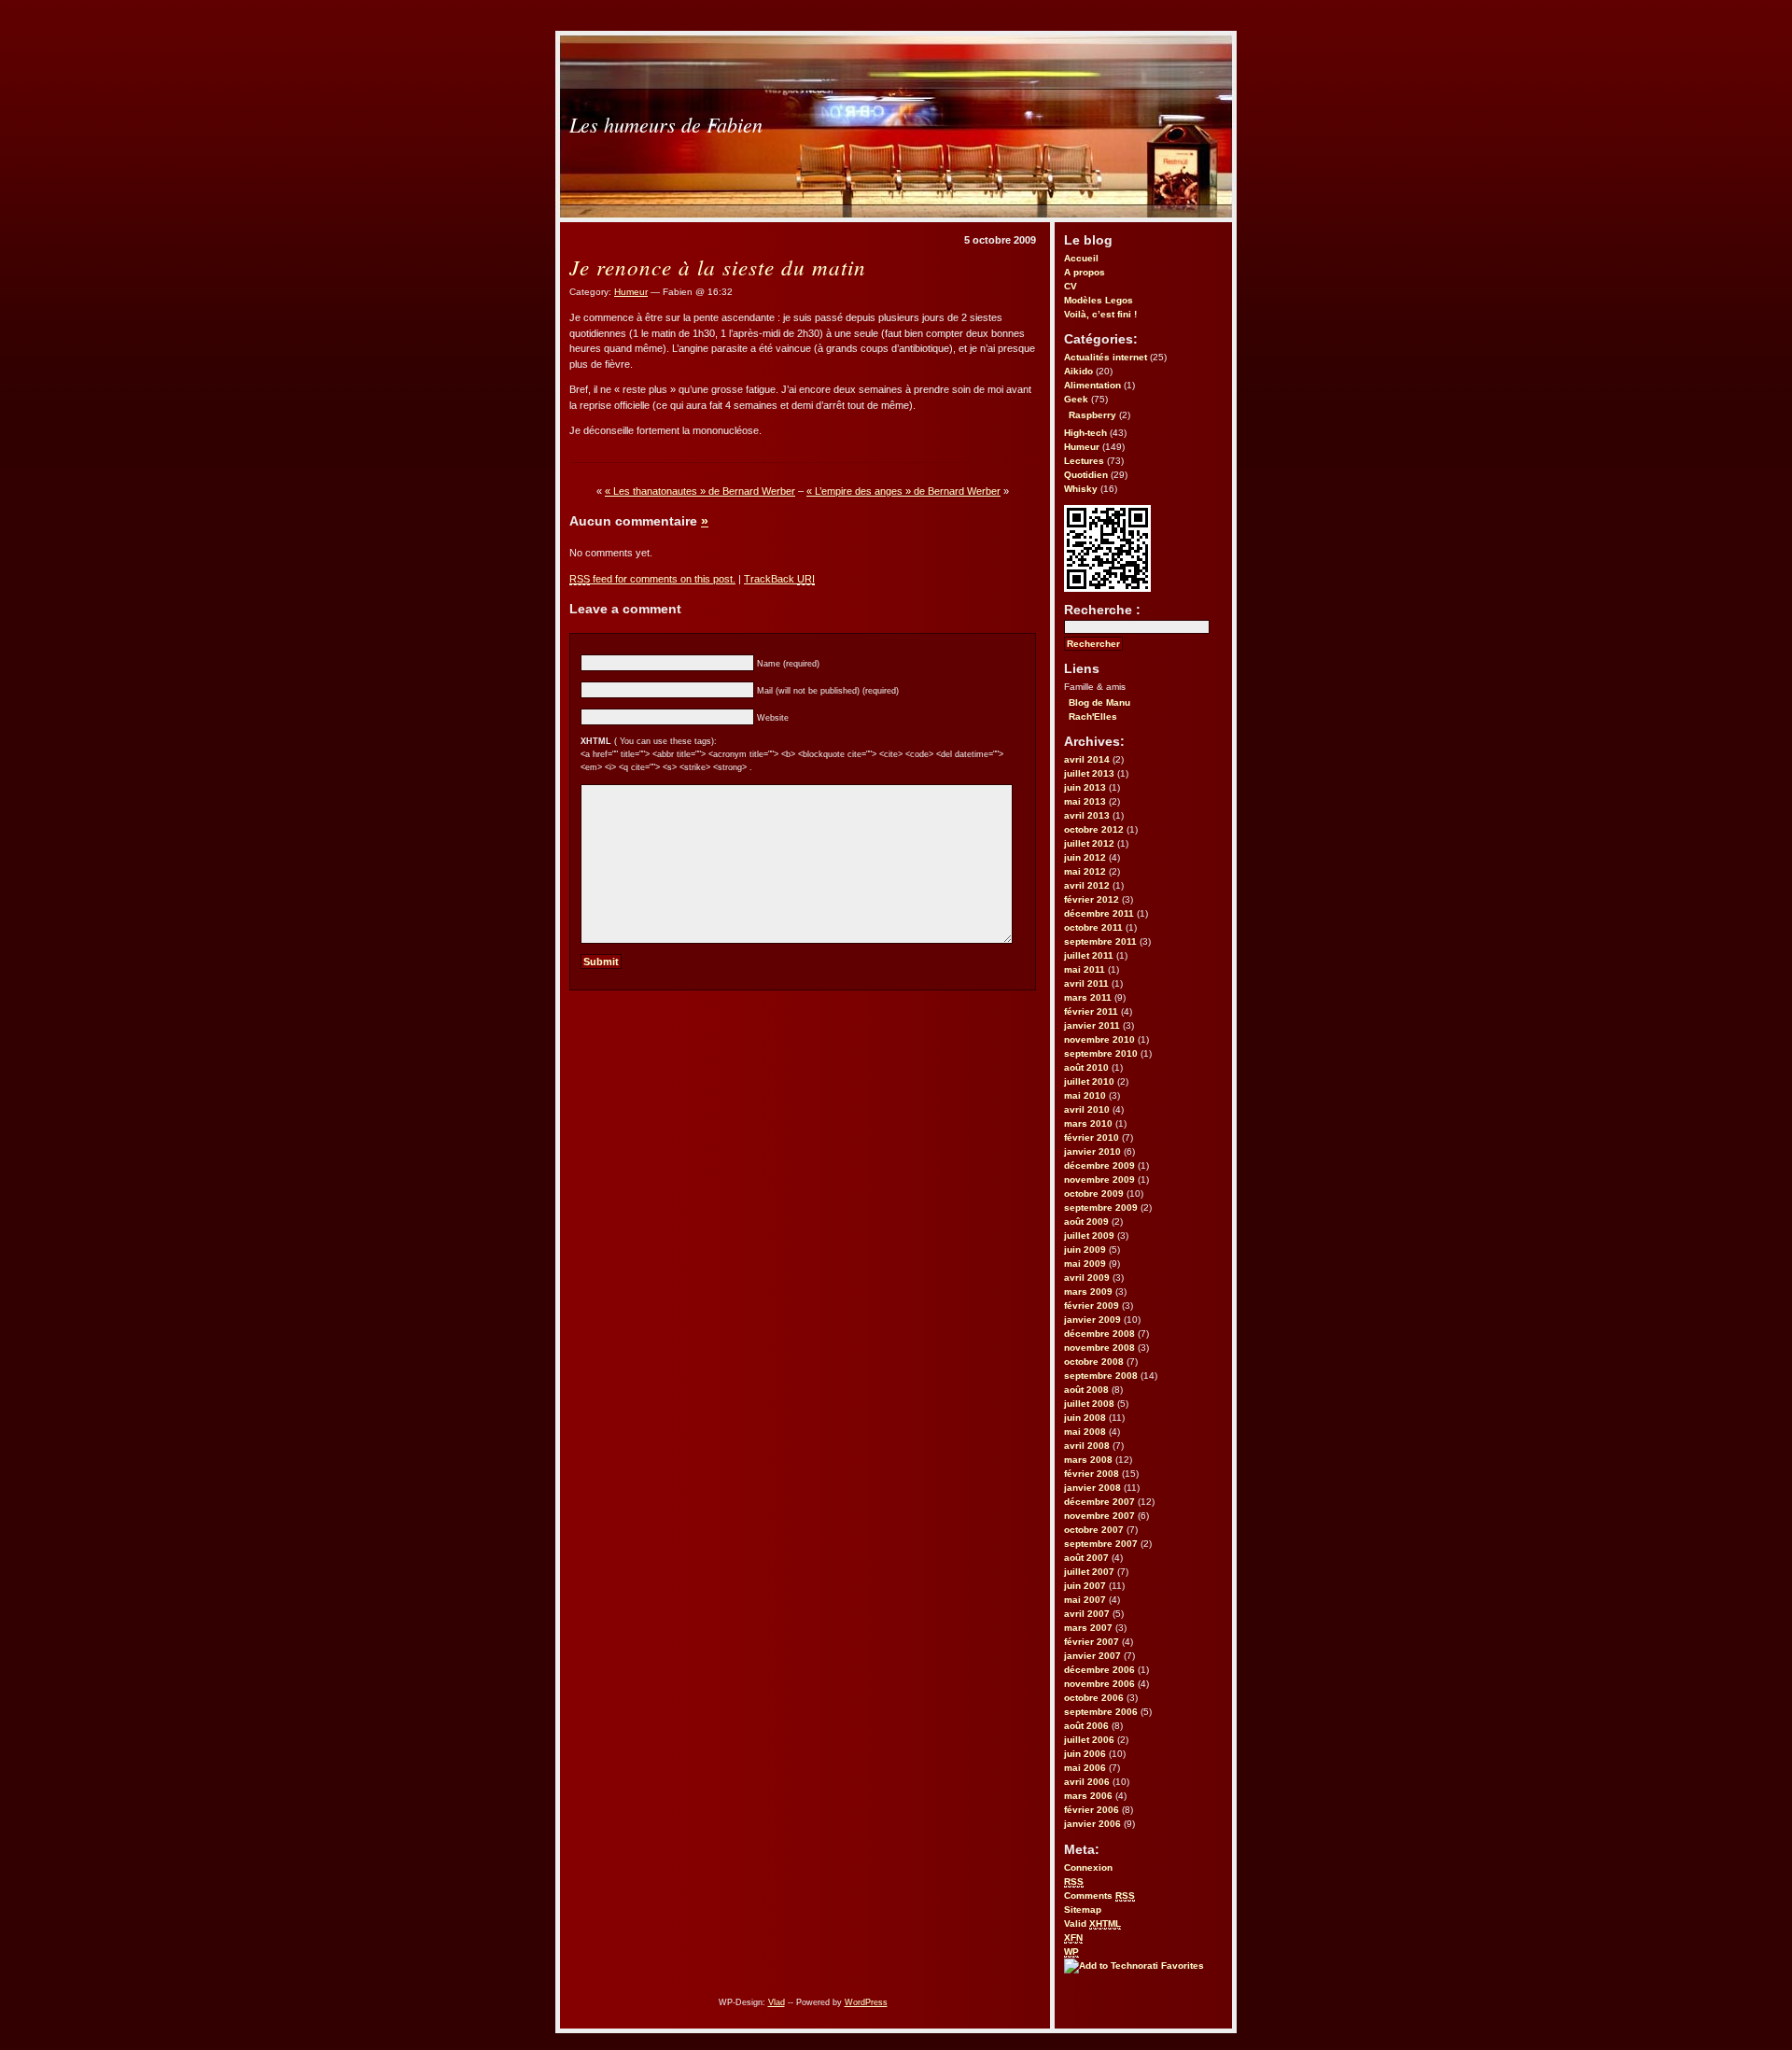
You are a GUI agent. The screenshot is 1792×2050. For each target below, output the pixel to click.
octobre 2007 (1094, 1530)
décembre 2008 (1099, 1334)
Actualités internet (1106, 357)
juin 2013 (1085, 787)
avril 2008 (1087, 1446)
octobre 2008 (1094, 1362)
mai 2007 (1085, 1600)
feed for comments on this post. (652, 579)
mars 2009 (1088, 1292)
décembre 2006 (1099, 1670)
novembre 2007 (1099, 1516)
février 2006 (1092, 1810)
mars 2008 (1088, 1460)
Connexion (1088, 1867)
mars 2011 (1088, 997)
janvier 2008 (1092, 1488)
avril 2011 (1086, 983)
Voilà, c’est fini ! (1100, 314)
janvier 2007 (1092, 1656)
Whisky (1081, 489)
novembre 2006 (1099, 1684)
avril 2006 (1087, 1782)
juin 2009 (1085, 1250)
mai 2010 (1085, 1095)
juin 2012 (1085, 857)
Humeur (1082, 447)
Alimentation (1092, 385)
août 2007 (1086, 1558)
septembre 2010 (1101, 1053)
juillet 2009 (1089, 1236)
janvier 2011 (1092, 1025)
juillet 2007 (1089, 1572)
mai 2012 (1085, 871)
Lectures (1084, 461)
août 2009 (1086, 1222)
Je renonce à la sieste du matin (718, 267)
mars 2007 (1088, 1628)
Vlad (777, 2002)
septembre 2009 (1101, 1208)
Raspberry (1092, 415)
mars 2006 (1088, 1796)
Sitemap (1083, 1910)
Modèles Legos (1099, 300)
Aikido (1078, 371)
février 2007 (1092, 1642)
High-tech (1085, 433)
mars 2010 (1088, 1123)
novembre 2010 (1099, 1039)
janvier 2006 (1092, 1824)
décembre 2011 (1099, 913)
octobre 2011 (1093, 927)
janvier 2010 (1092, 1151)
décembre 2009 (1099, 1165)
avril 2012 (1087, 885)
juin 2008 (1085, 1418)
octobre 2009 (1094, 1193)
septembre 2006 (1101, 1712)
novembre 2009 (1099, 1179)
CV (1071, 286)
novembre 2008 (1099, 1348)
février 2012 (1092, 899)
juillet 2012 (1089, 843)
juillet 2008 (1089, 1404)
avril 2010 (1087, 1109)
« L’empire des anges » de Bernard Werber (903, 491)
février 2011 (1091, 1011)
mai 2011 (1085, 969)
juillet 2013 (1089, 773)
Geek (1076, 399)
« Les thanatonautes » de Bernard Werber (700, 491)
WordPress (866, 2002)
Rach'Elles (1093, 716)
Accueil (1081, 258)
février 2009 (1092, 1306)
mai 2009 (1085, 1264)
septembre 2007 (1101, 1544)
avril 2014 (1087, 759)
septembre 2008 (1101, 1376)
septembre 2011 (1100, 941)
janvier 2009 (1092, 1320)
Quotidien (1086, 475)
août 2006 (1086, 1726)
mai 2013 (1085, 801)
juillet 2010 (1089, 1081)
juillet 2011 (1089, 955)
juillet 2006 (1089, 1740)
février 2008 (1092, 1474)
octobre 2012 (1094, 829)
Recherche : (1102, 610)
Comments (1099, 1896)
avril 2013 (1087, 815)
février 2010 (1092, 1137)
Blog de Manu (1099, 702)
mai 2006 (1085, 1768)
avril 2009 (1087, 1278)
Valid (1092, 1924)
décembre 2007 (1099, 1502)
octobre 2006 (1094, 1698)
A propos (1085, 272)
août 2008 (1086, 1390)
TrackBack (779, 579)
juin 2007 (1085, 1586)
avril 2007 (1087, 1614)
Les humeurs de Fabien (666, 124)
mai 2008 (1085, 1432)
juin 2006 (1085, 1754)
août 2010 (1086, 1067)
